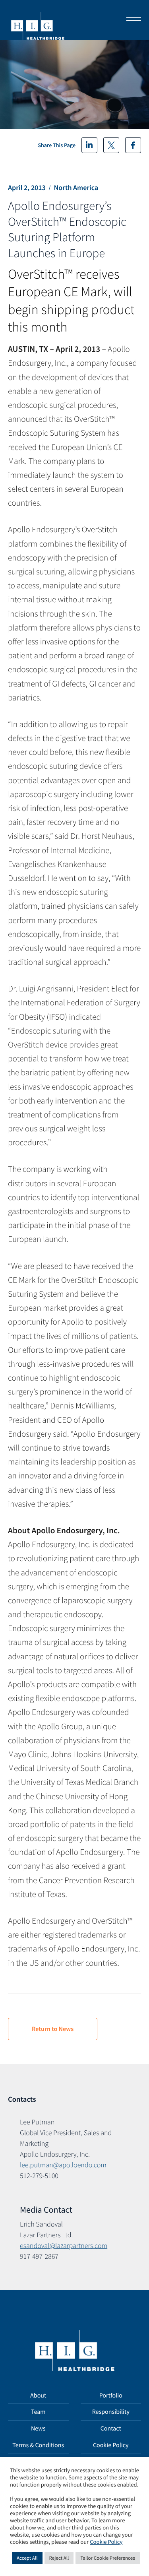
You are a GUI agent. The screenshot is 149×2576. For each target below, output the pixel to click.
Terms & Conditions (38, 2445)
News (38, 2429)
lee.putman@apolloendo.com (63, 2165)
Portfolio (111, 2396)
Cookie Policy (111, 2445)
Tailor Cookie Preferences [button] (107, 2558)
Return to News (53, 2029)
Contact (111, 2429)
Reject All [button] (59, 2558)
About (38, 2396)
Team (38, 2412)
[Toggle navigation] (131, 20)
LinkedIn (89, 145)
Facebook (133, 145)
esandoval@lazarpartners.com (64, 2245)
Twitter (111, 145)
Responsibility (111, 2412)
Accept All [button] (27, 2558)
